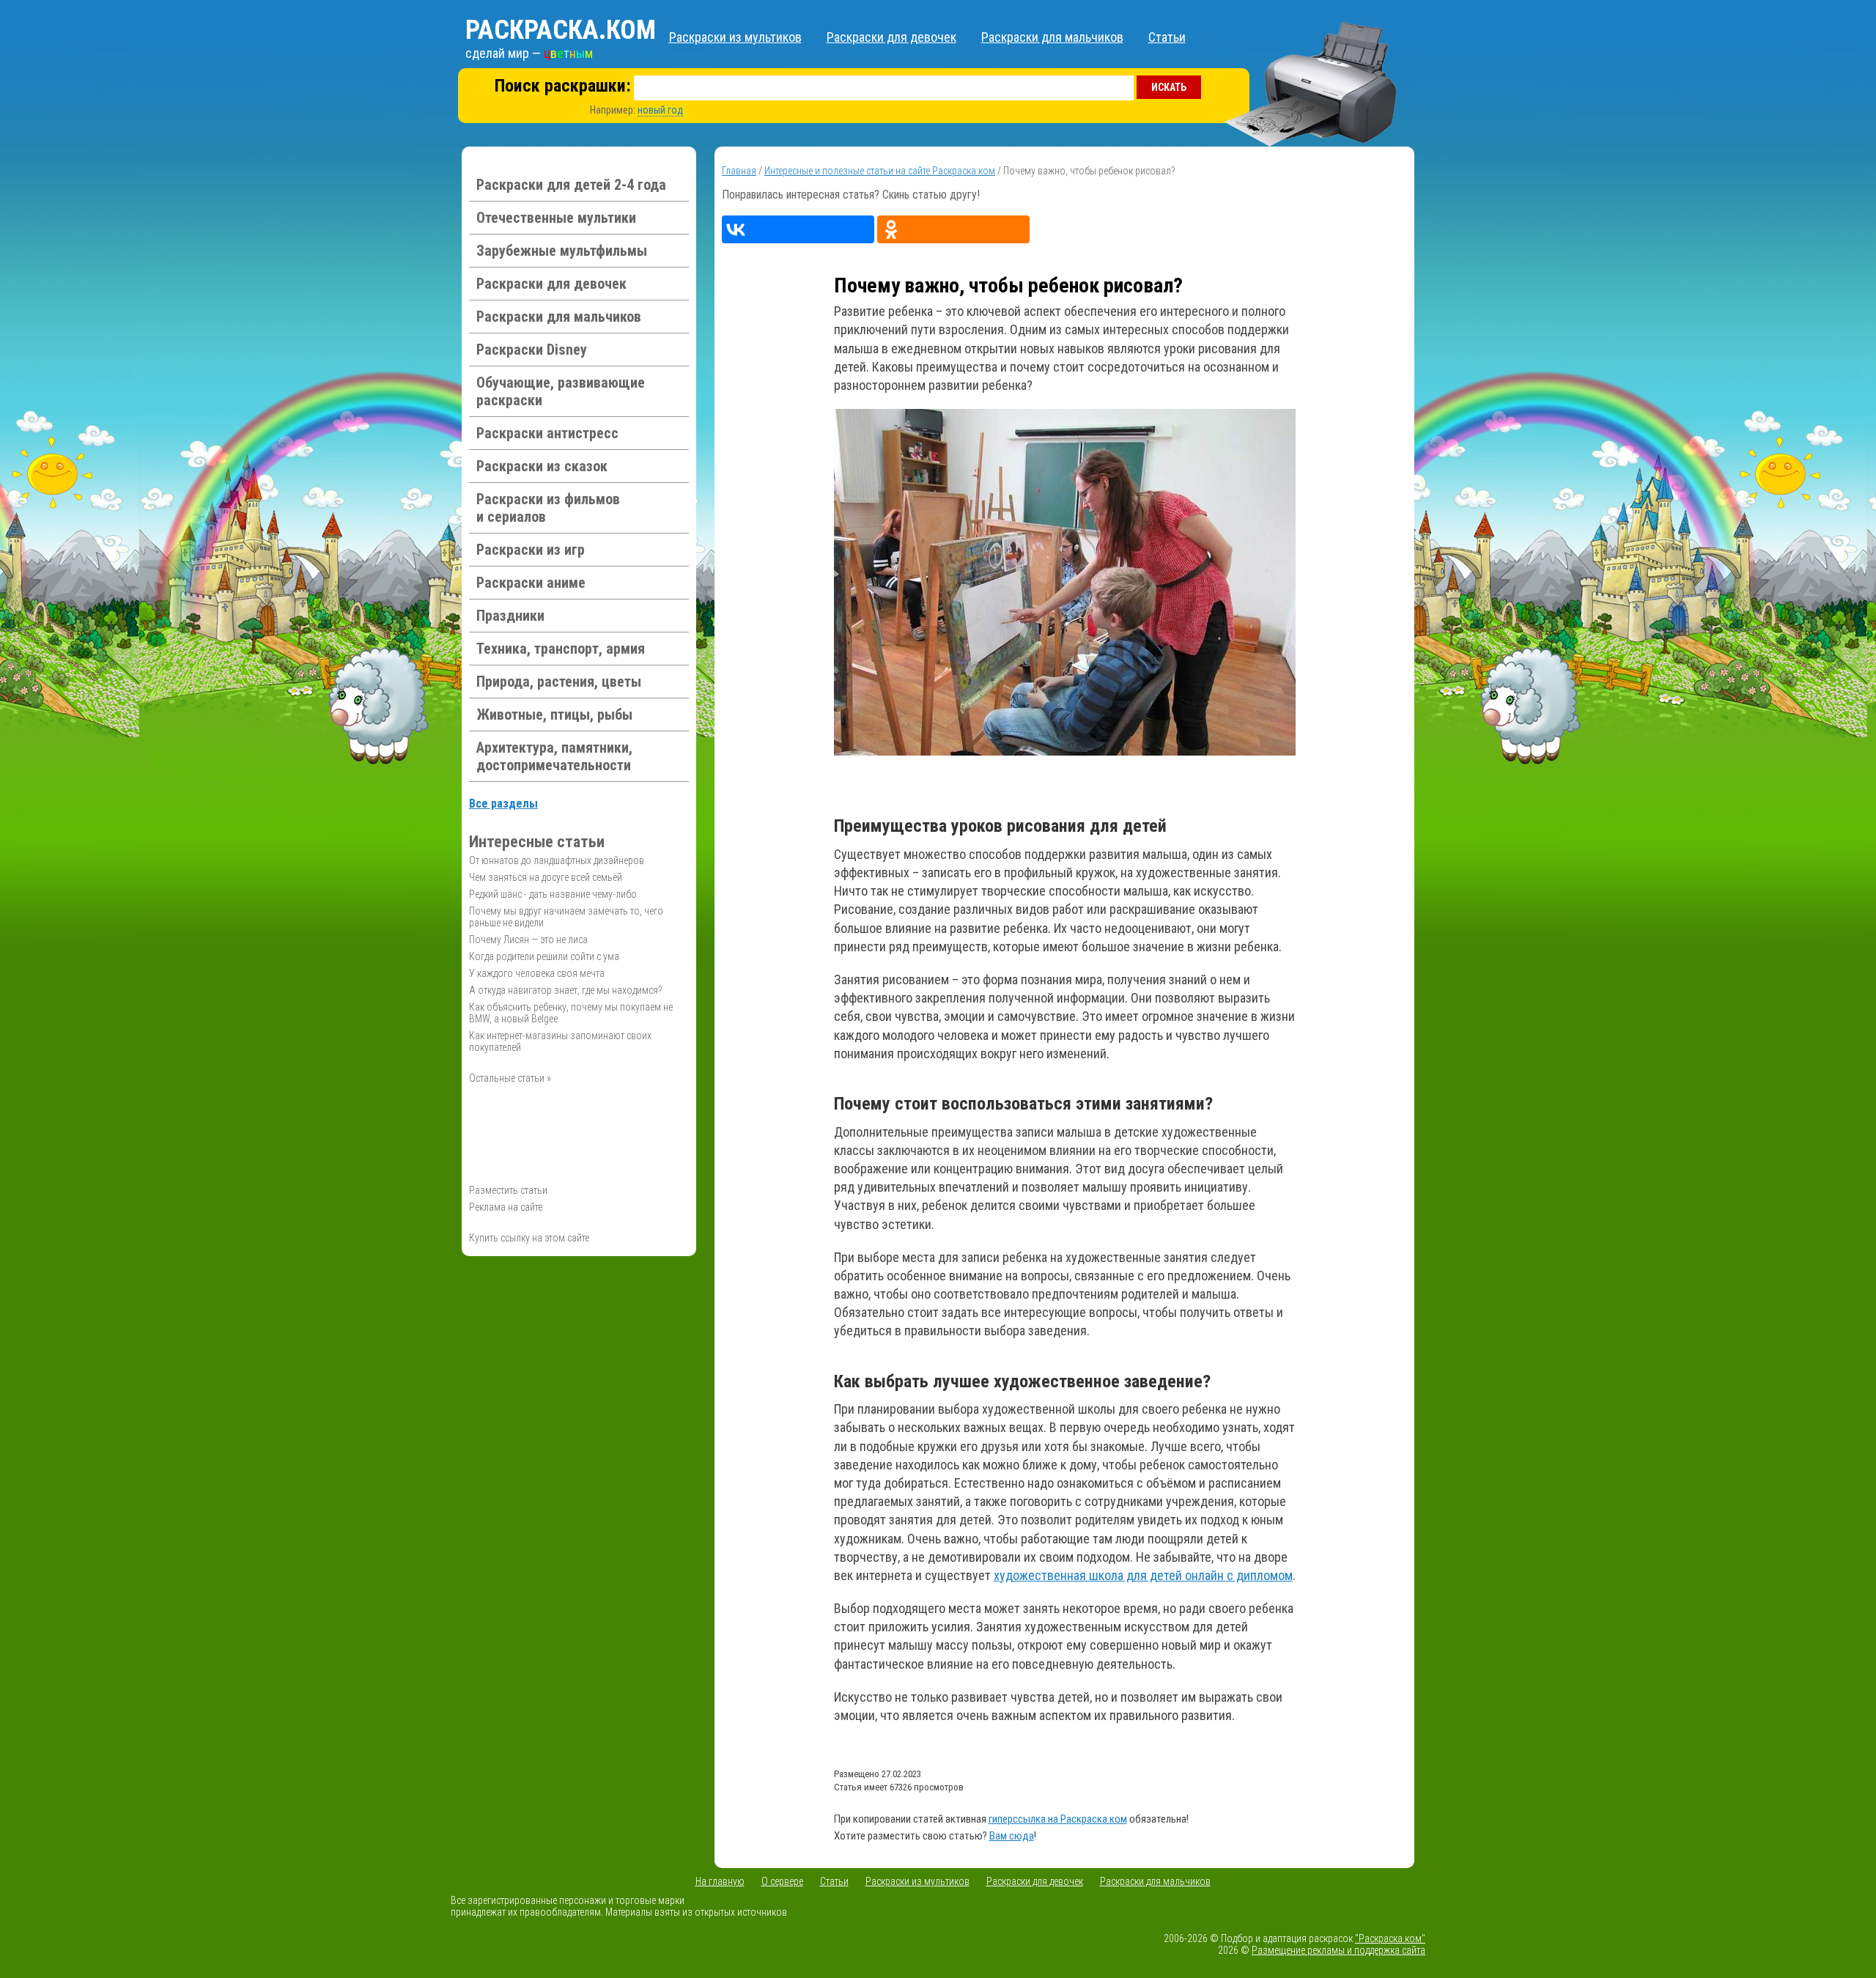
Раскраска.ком (561, 30)
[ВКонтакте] (798, 229)
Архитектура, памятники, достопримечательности (554, 756)
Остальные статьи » (510, 1078)
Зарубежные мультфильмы (562, 251)
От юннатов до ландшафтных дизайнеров (557, 860)
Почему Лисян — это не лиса (528, 940)
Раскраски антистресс (547, 433)
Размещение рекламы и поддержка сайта (1338, 1950)
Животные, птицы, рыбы (554, 715)
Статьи (1167, 37)
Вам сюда (1012, 1836)
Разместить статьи (508, 1190)
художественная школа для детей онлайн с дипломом (1143, 1575)
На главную (720, 1881)
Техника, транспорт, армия (561, 649)
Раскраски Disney (532, 350)
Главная (739, 171)
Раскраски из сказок (542, 466)
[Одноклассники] (953, 229)
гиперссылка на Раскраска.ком (1058, 1819)
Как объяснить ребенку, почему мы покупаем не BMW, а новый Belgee (571, 1013)
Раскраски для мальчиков (1052, 37)
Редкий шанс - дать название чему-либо (553, 894)
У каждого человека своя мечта (537, 973)
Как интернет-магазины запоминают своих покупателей (560, 1041)
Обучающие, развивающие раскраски (561, 391)
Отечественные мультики (556, 218)
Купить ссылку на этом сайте (529, 1238)
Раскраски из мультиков (735, 37)
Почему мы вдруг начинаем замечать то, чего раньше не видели (566, 917)
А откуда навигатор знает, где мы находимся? (566, 990)
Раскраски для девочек (891, 37)
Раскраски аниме (531, 583)
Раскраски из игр (531, 550)
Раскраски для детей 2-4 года (571, 185)
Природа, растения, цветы (559, 682)
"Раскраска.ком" (1390, 1938)
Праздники (510, 616)
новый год (660, 110)
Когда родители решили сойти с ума (544, 956)
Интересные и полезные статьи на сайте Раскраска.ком (880, 171)
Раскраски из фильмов (548, 508)
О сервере (782, 1881)
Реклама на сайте (506, 1207)
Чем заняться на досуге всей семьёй (546, 877)
